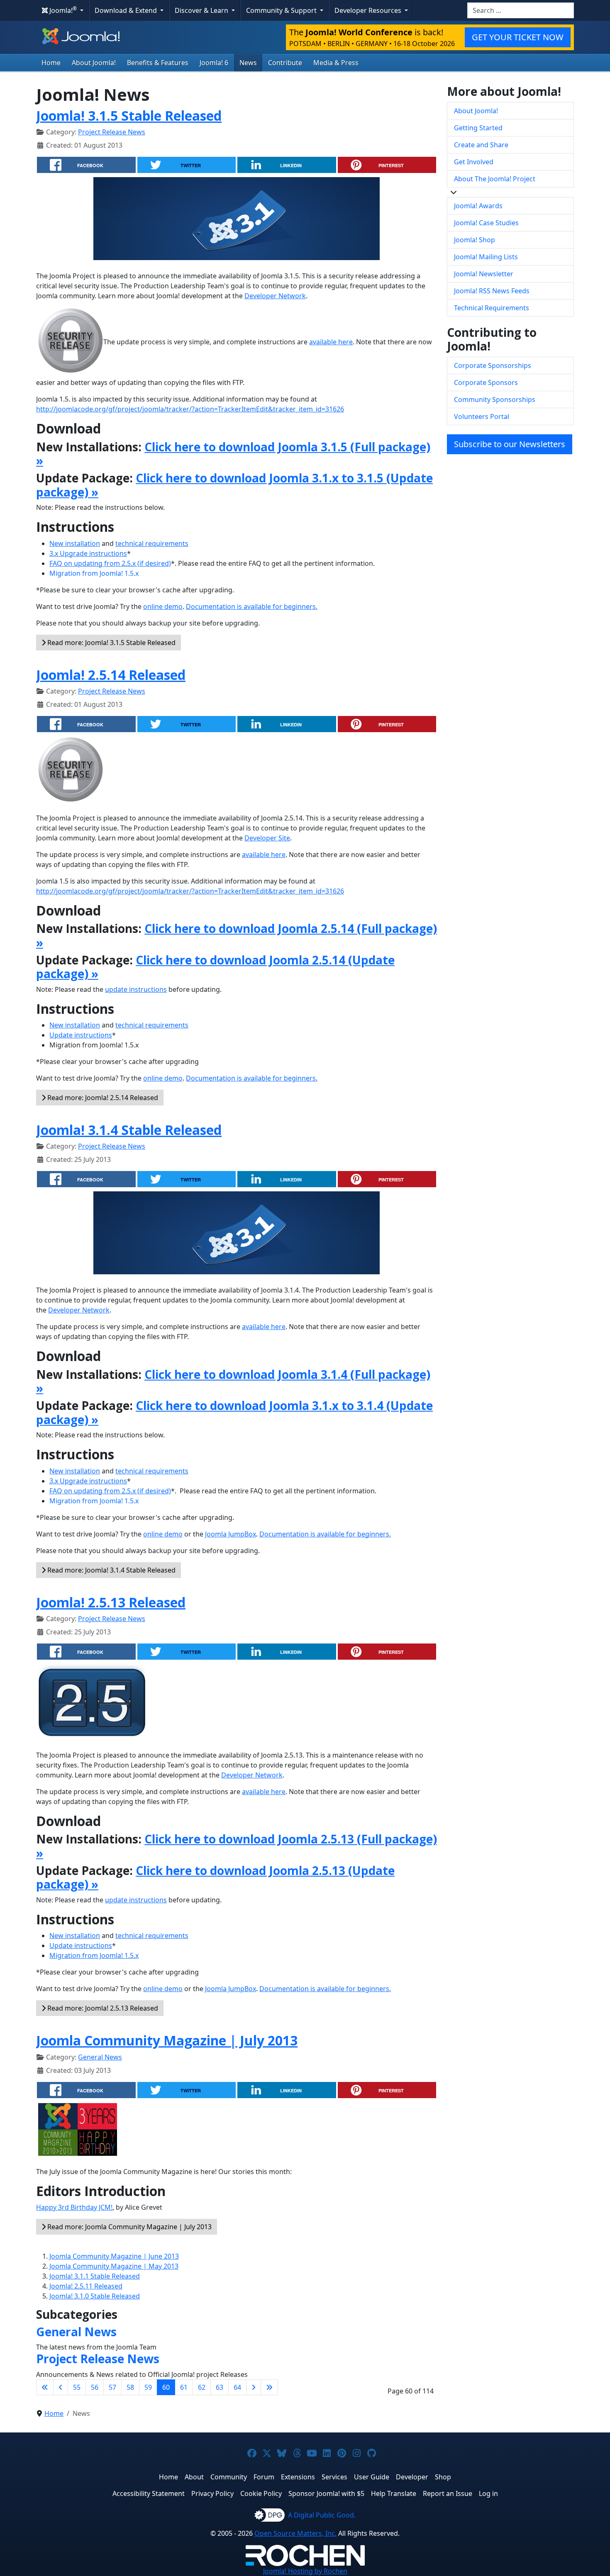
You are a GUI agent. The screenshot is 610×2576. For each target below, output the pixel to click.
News (248, 63)
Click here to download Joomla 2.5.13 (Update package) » (215, 1877)
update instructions (136, 989)
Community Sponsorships (495, 399)
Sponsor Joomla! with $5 (326, 2493)
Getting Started (478, 128)
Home (51, 63)
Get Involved (474, 162)
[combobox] (521, 10)
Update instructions (81, 1035)
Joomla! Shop (475, 240)
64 (237, 2387)
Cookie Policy (261, 2493)
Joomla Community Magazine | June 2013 (114, 2256)
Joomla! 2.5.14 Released (111, 675)
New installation (75, 543)
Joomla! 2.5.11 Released (86, 2286)
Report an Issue (448, 2493)
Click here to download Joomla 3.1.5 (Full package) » (233, 454)
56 (95, 2387)
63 (220, 2387)
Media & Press (336, 63)
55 (77, 2387)
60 (166, 2387)
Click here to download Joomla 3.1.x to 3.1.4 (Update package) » (234, 1412)
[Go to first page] (45, 2387)
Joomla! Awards (478, 206)
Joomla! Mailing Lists (486, 257)
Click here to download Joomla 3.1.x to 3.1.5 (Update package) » (234, 485)
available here (331, 342)
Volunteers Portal (482, 416)
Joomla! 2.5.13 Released (111, 1602)
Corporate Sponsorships (493, 365)
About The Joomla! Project (495, 179)
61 (184, 2387)
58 (130, 2387)
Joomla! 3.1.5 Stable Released (129, 116)
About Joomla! (94, 63)
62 (202, 2387)
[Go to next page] (254, 2387)
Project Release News (112, 132)
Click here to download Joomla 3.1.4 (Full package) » (233, 1381)
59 (148, 2387)
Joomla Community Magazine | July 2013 (167, 2040)
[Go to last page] (269, 2387)
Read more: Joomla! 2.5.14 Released (102, 1098)
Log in (488, 2493)
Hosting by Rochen (305, 2571)
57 (112, 2387)
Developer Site (267, 838)
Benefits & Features (158, 63)
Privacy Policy (212, 2493)
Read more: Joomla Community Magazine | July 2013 (129, 2227)
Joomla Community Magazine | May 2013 (114, 2266)
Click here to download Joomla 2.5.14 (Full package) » (237, 935)
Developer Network (275, 296)
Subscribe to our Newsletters (510, 444)
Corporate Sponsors (486, 382)
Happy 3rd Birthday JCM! (74, 2207)
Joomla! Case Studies (486, 223)
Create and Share (481, 145)
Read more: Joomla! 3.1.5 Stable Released (111, 643)
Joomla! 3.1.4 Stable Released (129, 1130)
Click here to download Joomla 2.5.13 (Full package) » (237, 1846)
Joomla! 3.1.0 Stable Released (95, 2296)
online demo (163, 606)
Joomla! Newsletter (484, 274)
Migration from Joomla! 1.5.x (94, 573)
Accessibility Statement (149, 2493)
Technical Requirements (492, 308)
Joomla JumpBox (231, 1534)
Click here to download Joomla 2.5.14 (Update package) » (215, 967)
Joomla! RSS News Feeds (492, 291)
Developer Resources (369, 10)
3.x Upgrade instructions (88, 553)
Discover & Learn (202, 10)
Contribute (285, 63)
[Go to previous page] (61, 2387)
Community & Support (282, 10)
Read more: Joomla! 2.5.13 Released (102, 2008)
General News (100, 2057)
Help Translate (394, 2493)
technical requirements (152, 543)
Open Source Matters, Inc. (295, 2533)
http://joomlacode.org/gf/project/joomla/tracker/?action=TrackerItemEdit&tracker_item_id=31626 (190, 409)
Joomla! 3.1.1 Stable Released (95, 2276)
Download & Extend (127, 10)
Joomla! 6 (214, 63)
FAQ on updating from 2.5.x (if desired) (110, 563)
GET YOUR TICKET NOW (518, 37)
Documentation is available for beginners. (252, 606)
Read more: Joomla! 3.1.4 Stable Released (111, 1570)
